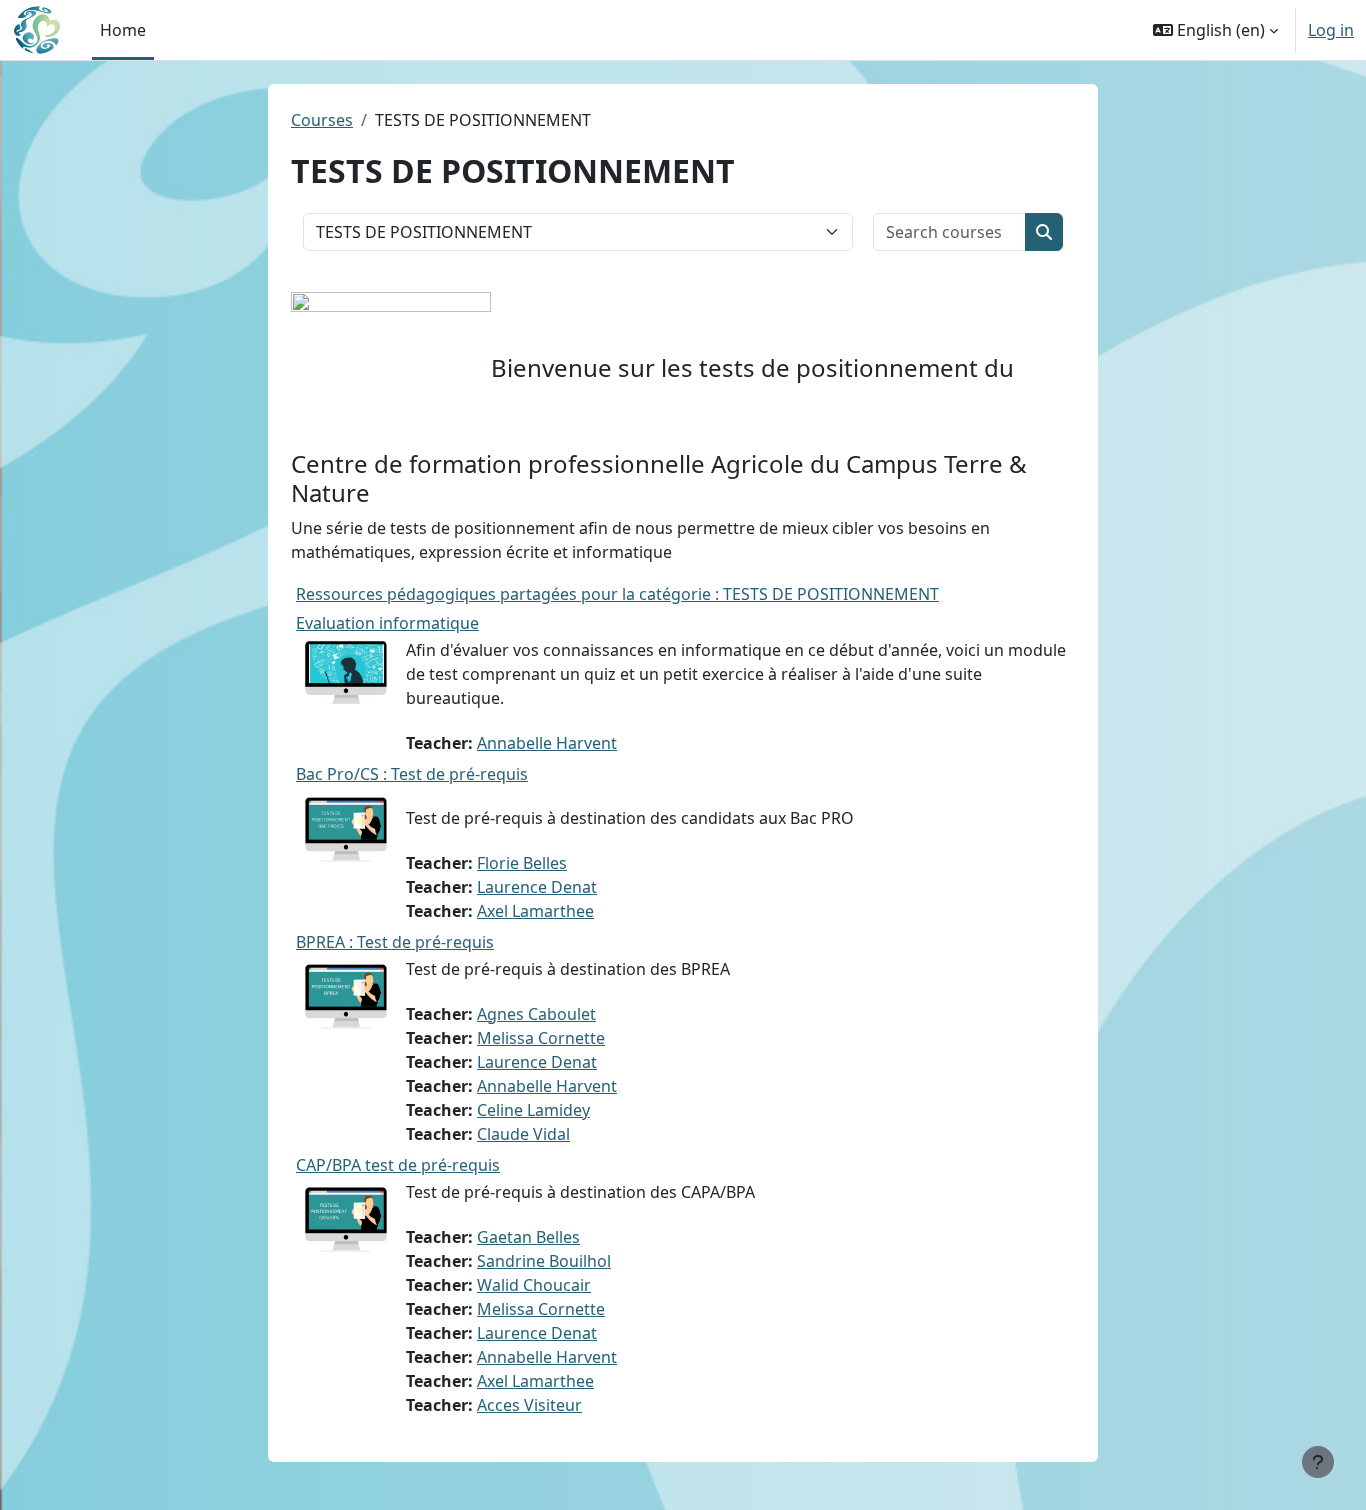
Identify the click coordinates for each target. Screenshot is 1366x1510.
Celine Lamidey (533, 1110)
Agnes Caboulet (536, 1014)
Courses (322, 120)
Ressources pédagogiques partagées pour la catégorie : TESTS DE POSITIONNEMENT (617, 594)
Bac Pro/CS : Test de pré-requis (412, 774)
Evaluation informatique (387, 623)
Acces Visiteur (529, 1405)
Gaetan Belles (528, 1237)
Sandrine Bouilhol (544, 1261)
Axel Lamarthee (535, 911)
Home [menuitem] (123, 30)
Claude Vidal (523, 1134)
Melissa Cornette (541, 1038)
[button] (1215, 30)
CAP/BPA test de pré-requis (398, 1165)
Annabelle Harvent (547, 743)
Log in (1331, 30)
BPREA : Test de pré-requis (395, 942)
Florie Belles (522, 863)
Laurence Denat (537, 887)
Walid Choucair (534, 1285)
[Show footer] (1318, 1462)
